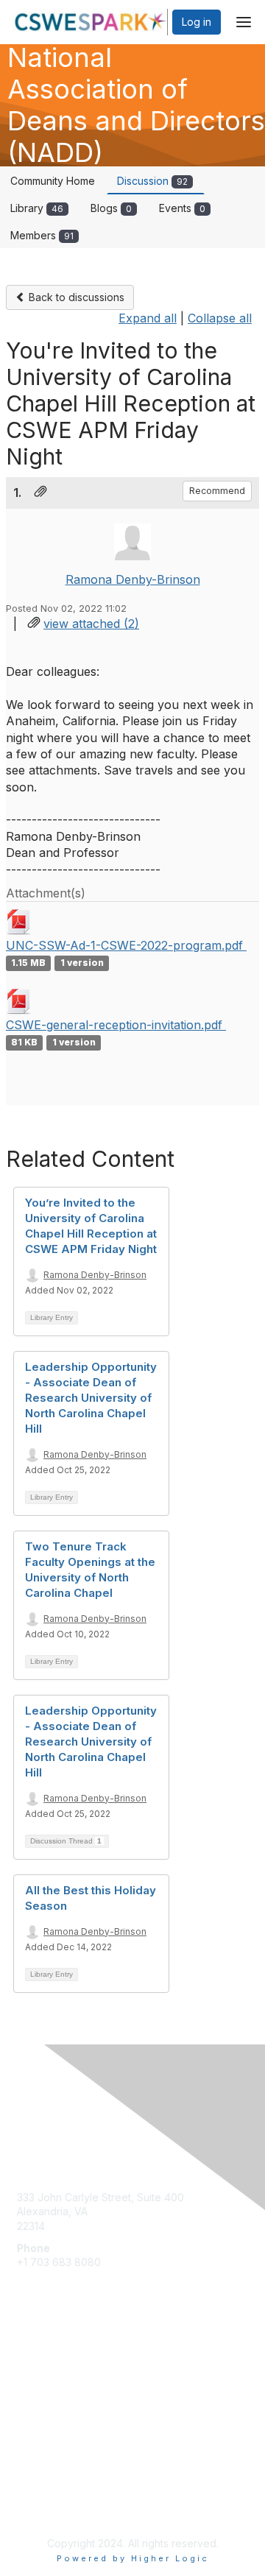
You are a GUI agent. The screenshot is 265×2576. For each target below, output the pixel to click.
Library (37, 208)
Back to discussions (75, 297)
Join (27, 2381)
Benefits (37, 2395)
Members (42, 235)
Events (182, 208)
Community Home (53, 181)
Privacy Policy (51, 2506)
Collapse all (220, 318)
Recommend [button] (217, 491)
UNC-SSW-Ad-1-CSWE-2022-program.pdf (126, 945)
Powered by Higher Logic (133, 2558)
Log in (197, 22)
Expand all (148, 318)
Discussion (152, 181)
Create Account (55, 2284)
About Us (39, 2492)
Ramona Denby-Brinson (133, 579)
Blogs (111, 208)
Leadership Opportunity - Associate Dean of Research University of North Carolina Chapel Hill (91, 1398)
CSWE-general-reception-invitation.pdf (116, 1025)
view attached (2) (91, 624)
